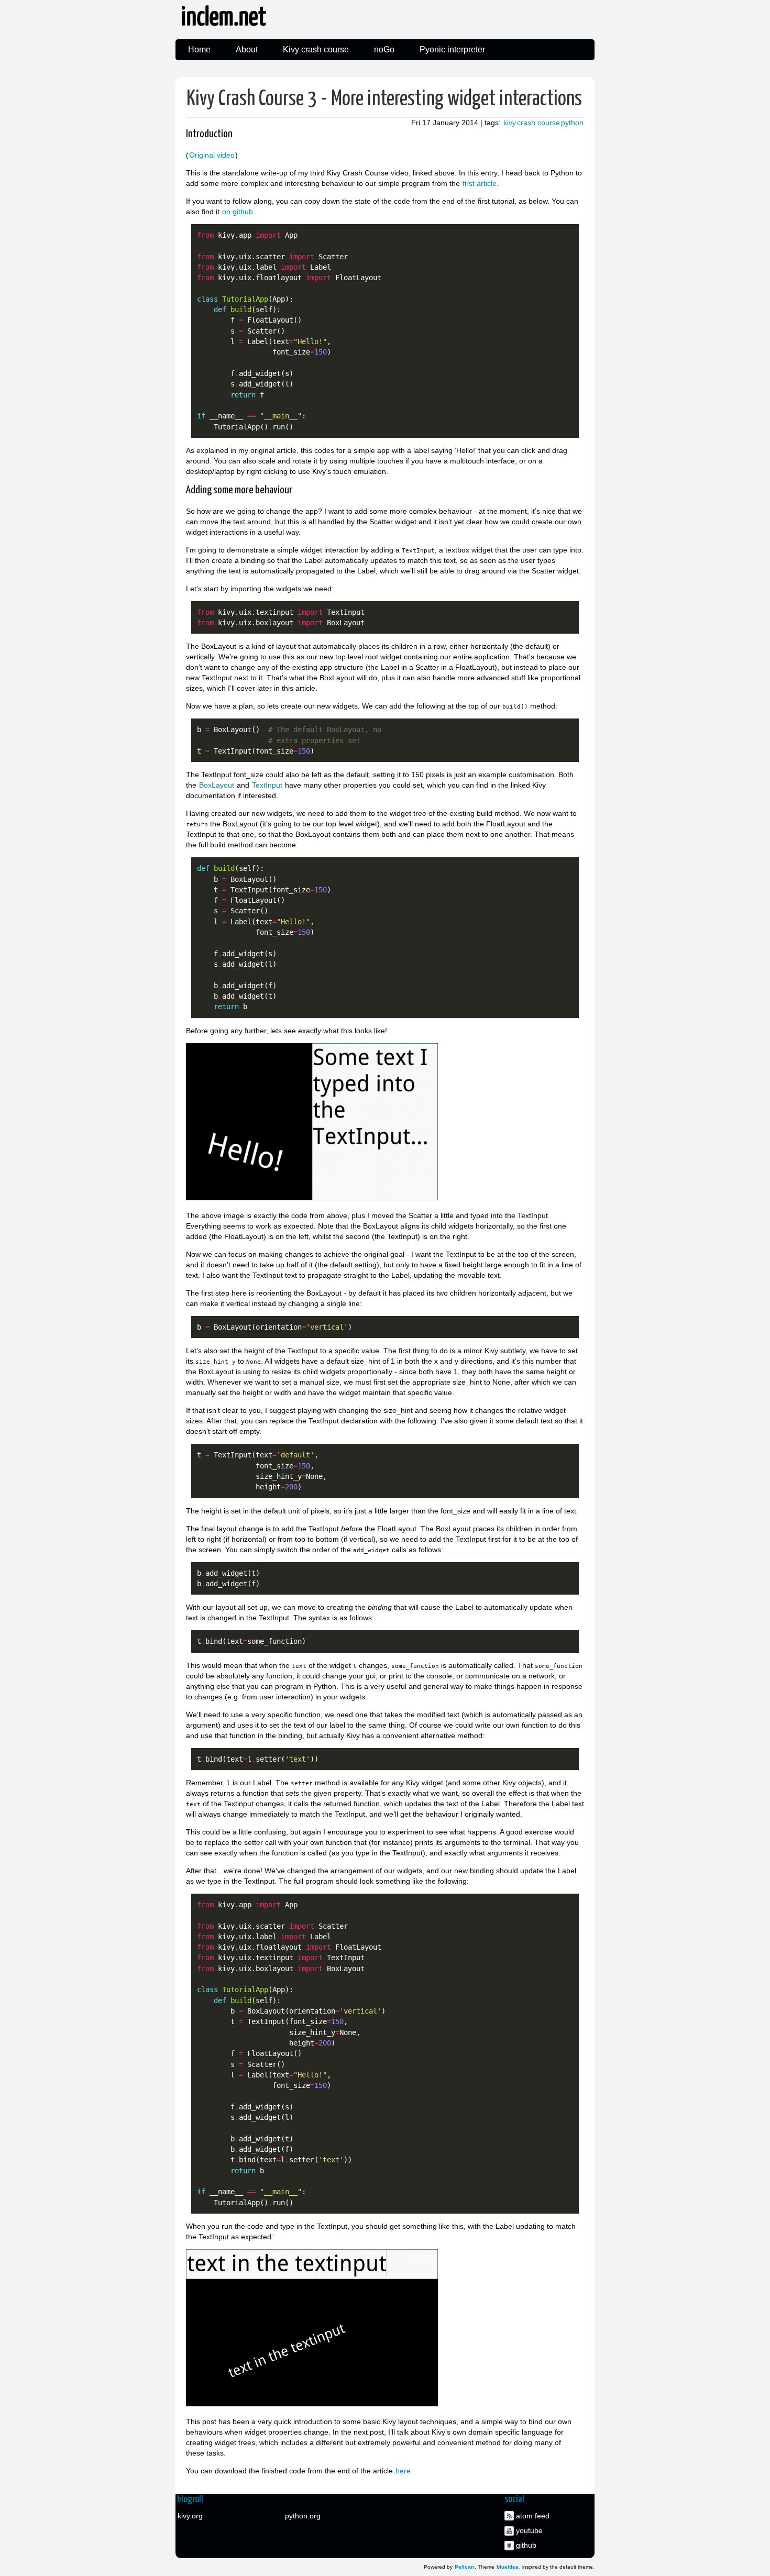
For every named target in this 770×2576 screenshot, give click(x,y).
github (526, 2545)
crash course (538, 123)
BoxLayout (217, 785)
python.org (303, 2516)
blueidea (508, 2567)
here (403, 2471)
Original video (212, 155)
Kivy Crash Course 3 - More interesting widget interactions (384, 99)
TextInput (267, 785)
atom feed (533, 2516)
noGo (384, 49)
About (247, 49)
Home (199, 49)
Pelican (464, 2567)
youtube (529, 2530)
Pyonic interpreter (452, 49)
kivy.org (190, 2516)
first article (480, 183)
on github (238, 212)
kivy (510, 123)
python (572, 123)
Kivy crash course (316, 49)
